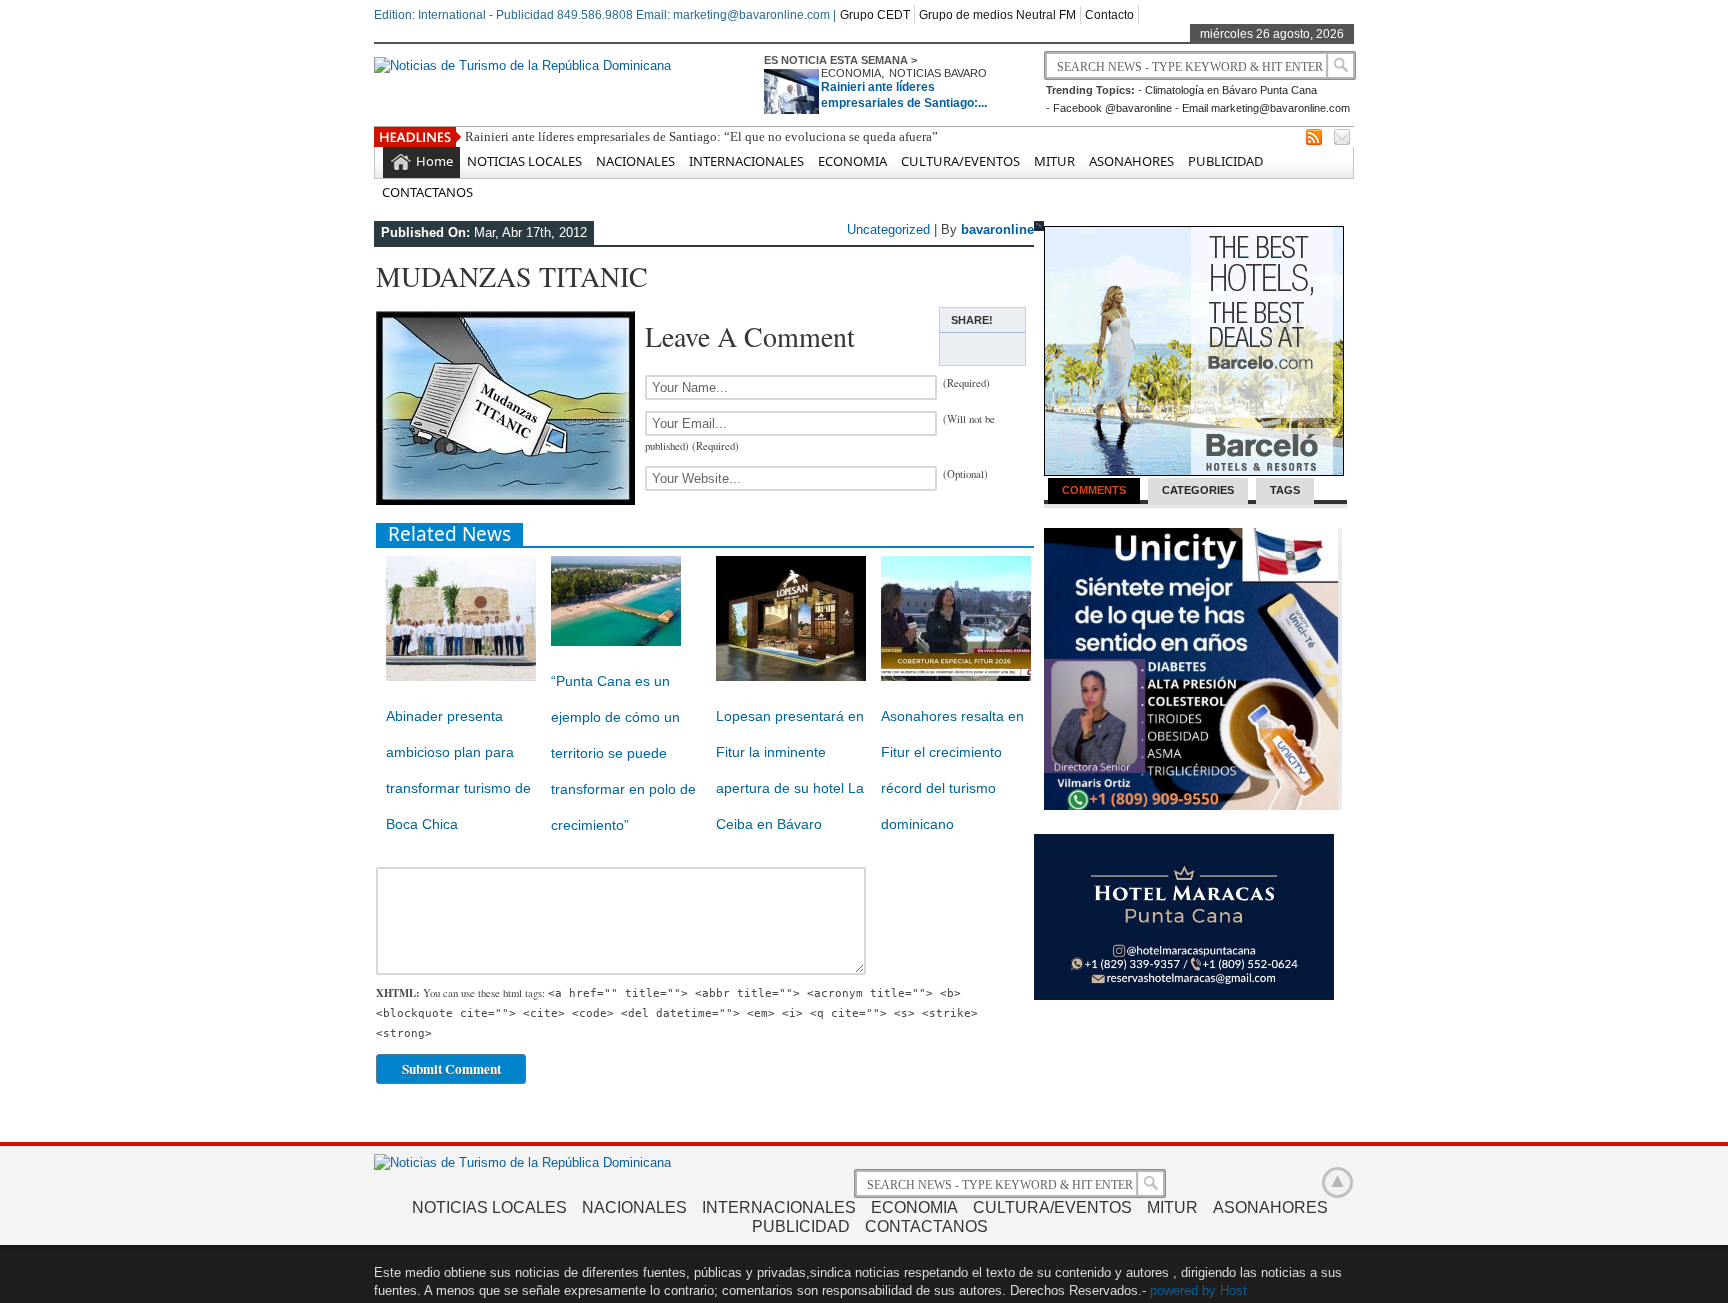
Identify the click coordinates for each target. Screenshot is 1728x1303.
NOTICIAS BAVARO (938, 73)
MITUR (1054, 161)
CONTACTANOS (427, 192)
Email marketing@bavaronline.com (1266, 108)
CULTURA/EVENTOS (960, 161)
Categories (1198, 490)
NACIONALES (635, 161)
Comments (1094, 490)
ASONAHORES (1131, 161)
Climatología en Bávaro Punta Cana (1231, 90)
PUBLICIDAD (1225, 161)
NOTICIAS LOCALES (524, 161)
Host (1233, 1290)
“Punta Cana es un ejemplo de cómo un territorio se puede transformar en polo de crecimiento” (623, 753)
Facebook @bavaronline (1112, 108)
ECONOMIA (851, 73)
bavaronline (997, 229)
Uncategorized (888, 229)
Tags (1285, 490)
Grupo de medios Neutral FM (997, 15)
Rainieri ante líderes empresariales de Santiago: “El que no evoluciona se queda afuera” (701, 136)
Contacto (1109, 15)
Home (434, 161)
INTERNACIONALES (746, 161)
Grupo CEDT (875, 15)
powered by (1183, 1290)
